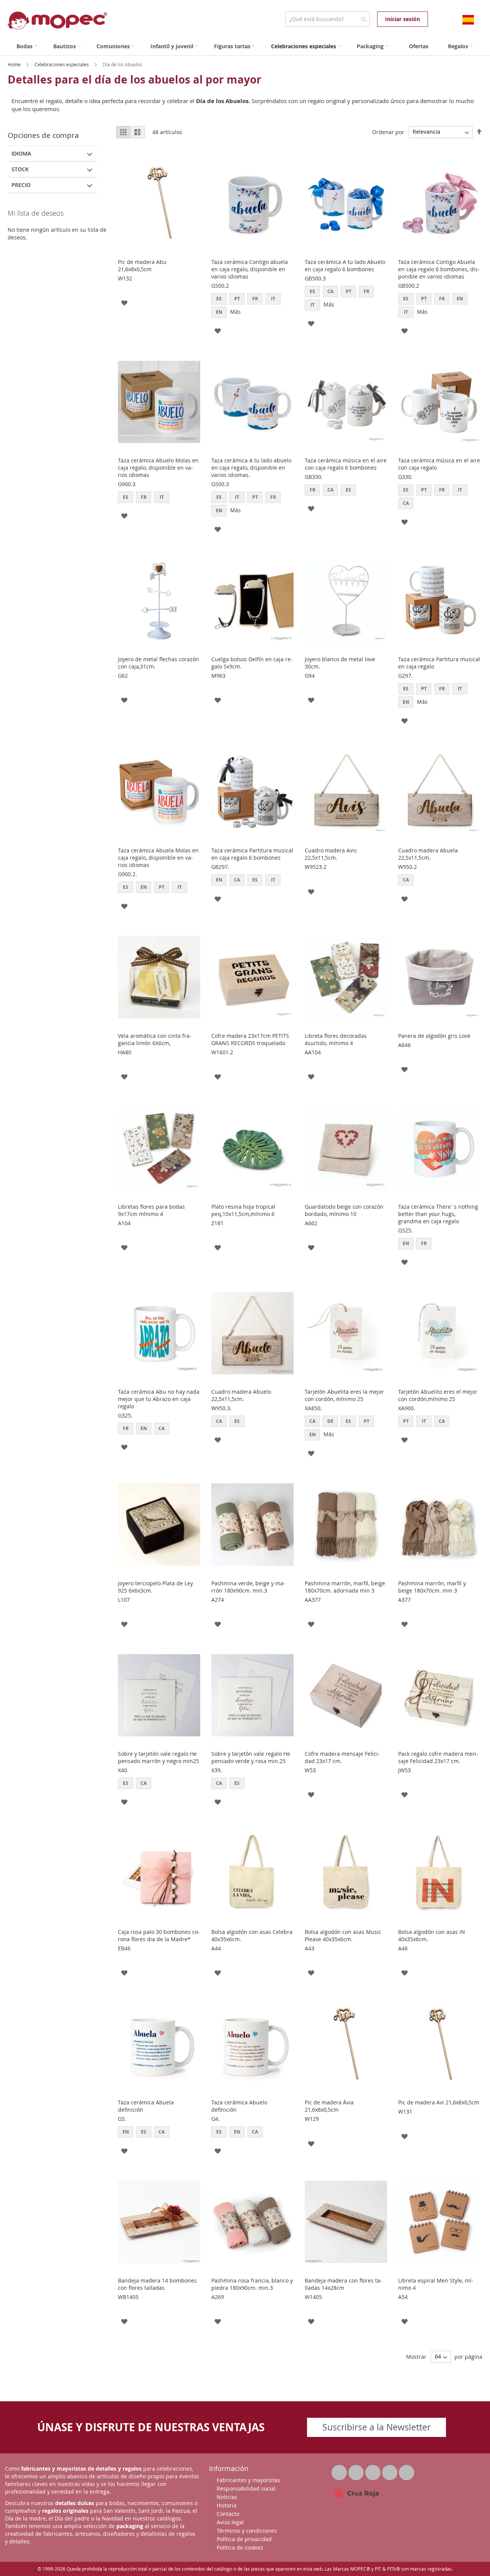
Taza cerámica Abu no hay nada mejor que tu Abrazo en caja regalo (159, 1399)
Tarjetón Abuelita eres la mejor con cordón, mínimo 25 (344, 1395)
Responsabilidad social (246, 2488)
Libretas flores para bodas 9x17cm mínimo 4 (151, 1210)
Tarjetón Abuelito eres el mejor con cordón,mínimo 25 (438, 1395)
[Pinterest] (390, 2470)
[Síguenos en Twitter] (340, 2470)
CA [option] (330, 291)
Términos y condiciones (247, 2531)
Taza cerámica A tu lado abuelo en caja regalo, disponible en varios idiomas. (251, 468)
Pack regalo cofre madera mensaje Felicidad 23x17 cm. (438, 1757)
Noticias (227, 2497)
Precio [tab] (21, 185)
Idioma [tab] (21, 153)
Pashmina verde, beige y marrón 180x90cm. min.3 (248, 1587)
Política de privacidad (244, 2539)
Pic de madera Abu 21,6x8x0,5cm (142, 265)
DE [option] (330, 1421)
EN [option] (219, 312)
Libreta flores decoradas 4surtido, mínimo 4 (336, 1039)
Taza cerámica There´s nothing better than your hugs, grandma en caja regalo (438, 1214)
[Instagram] (407, 2470)
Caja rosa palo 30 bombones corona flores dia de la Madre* (159, 1935)
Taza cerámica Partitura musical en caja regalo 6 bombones (252, 854)
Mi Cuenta (435, 19)
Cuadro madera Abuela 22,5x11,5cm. (428, 854)
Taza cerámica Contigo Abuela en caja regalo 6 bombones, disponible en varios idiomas (439, 269)
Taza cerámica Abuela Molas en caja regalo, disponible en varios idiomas (158, 858)
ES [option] (219, 299)
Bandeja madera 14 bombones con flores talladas (157, 2284)
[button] (124, 302)
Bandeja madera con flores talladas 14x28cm (343, 2284)
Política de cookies (240, 2547)
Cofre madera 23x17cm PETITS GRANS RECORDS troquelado (250, 1039)
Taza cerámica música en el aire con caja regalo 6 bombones (346, 464)
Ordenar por (388, 132)
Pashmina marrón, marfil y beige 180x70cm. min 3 (432, 1587)
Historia (227, 2505)
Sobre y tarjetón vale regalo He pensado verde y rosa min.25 (251, 1757)
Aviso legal (230, 2522)
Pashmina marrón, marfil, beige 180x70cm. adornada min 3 (345, 1587)
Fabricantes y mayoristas (248, 2480)
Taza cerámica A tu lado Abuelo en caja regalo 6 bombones (345, 265)
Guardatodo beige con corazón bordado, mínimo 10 (344, 1210)
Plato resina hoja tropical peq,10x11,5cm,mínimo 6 (243, 1210)
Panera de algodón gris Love (434, 1036)
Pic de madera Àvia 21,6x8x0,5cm (329, 2106)
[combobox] (327, 19)
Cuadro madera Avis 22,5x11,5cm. (331, 854)
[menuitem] (27, 46)
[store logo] (57, 20)
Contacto (228, 2514)
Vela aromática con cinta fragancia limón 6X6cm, (155, 1039)
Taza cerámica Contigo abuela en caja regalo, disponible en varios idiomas (250, 269)
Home (15, 64)
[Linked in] (374, 2470)
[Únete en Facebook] (357, 2470)
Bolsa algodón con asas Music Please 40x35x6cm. (343, 1935)
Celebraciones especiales (62, 64)
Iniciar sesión (403, 19)
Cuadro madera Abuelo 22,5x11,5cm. (241, 1395)
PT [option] (237, 299)
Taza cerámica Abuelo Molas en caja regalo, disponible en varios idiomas (158, 468)
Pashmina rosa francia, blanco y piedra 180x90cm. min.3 (252, 2284)
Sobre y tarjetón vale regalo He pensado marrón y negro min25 (158, 1757)
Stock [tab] (20, 169)
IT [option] (273, 299)
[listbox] (252, 306)
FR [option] (255, 299)
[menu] (245, 46)
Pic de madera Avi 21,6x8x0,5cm (439, 2102)
